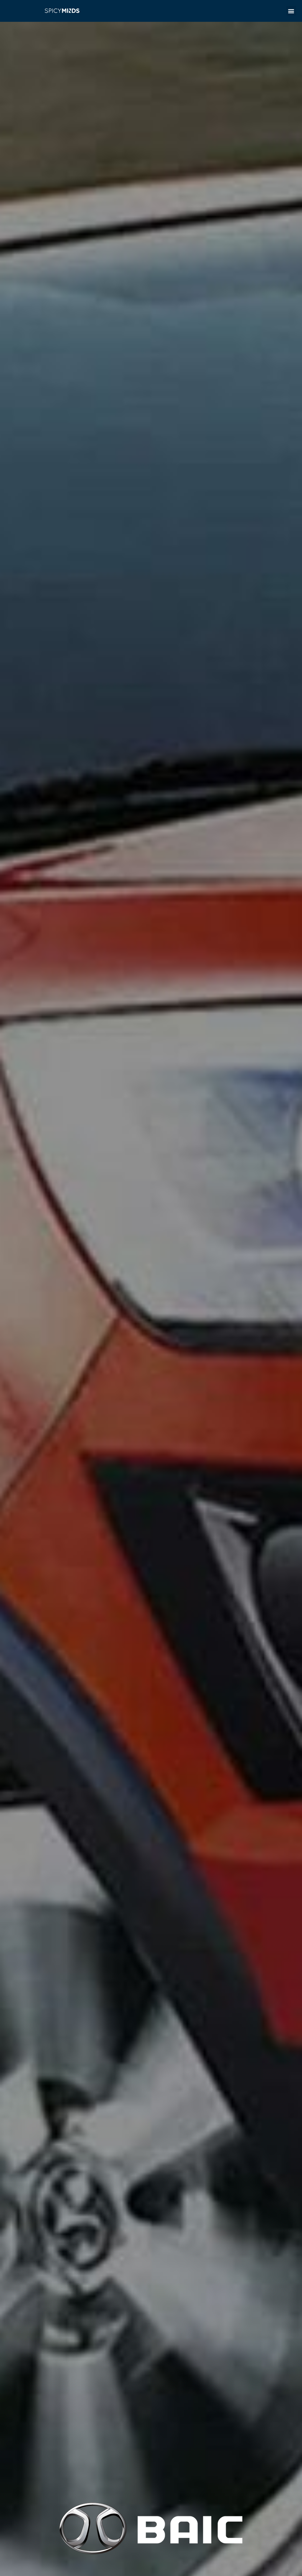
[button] (291, 11)
